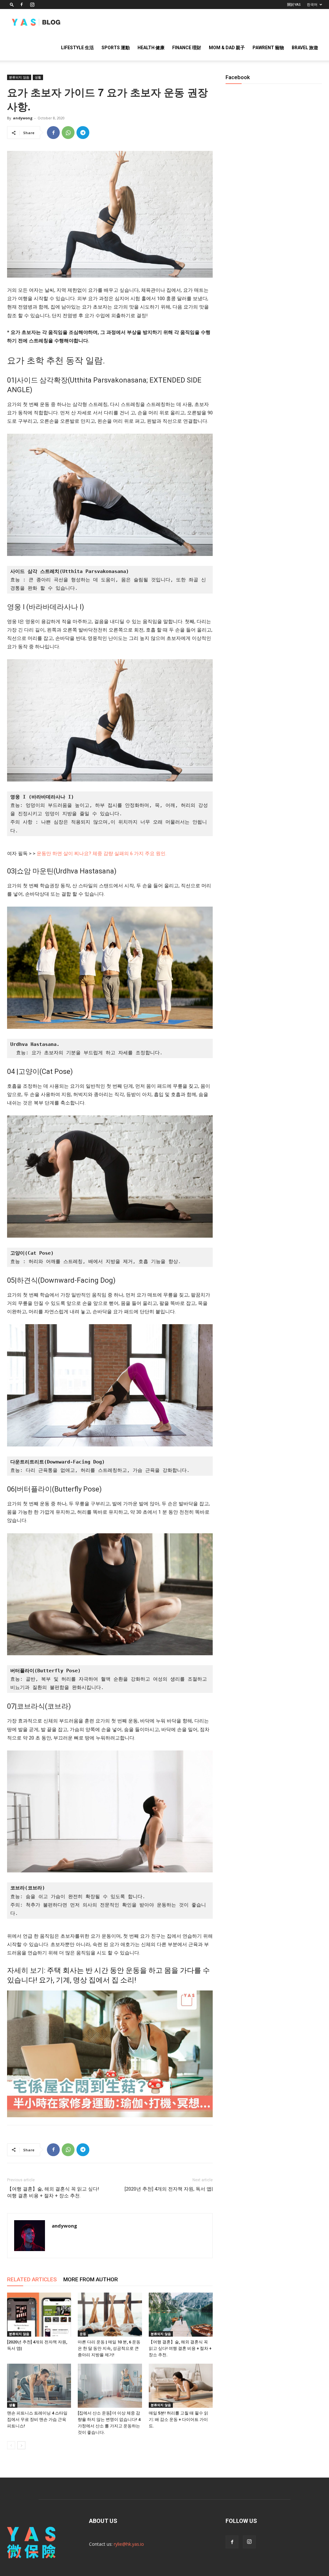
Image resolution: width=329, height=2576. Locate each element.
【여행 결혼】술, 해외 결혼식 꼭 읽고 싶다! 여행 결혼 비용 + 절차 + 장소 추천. (53, 2192)
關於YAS (294, 5)
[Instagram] (32, 5)
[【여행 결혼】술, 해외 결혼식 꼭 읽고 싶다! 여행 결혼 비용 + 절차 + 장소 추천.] (181, 2315)
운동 (83, 2334)
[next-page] (21, 2445)
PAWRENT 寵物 (268, 48)
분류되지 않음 (19, 77)
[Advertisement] (274, 315)
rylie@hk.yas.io (129, 2544)
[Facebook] (22, 5)
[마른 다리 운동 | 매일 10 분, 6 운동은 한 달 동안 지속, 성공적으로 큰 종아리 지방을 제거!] (110, 2315)
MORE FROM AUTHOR (91, 2279)
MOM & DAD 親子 (227, 48)
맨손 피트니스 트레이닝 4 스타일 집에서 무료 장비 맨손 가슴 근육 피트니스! (37, 2419)
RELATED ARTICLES (32, 2279)
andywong (23, 118)
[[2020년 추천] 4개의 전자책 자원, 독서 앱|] (39, 2315)
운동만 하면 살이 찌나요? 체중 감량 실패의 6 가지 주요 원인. (102, 854)
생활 (38, 77)
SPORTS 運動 (116, 48)
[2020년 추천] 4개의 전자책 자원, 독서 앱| (169, 2189)
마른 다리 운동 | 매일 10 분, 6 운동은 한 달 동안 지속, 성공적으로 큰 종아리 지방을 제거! (109, 2348)
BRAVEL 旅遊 (305, 48)
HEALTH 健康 (151, 48)
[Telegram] (83, 133)
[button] (12, 4)
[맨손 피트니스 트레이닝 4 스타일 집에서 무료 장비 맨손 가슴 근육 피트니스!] (39, 2386)
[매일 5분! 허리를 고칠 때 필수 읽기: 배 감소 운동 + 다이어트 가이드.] (181, 2386)
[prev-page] (11, 2445)
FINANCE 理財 (187, 48)
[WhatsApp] (68, 133)
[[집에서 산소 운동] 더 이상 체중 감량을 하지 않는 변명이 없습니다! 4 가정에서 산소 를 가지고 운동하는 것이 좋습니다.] (110, 2386)
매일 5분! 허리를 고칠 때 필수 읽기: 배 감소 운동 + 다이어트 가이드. (178, 2419)
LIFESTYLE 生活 (77, 48)
